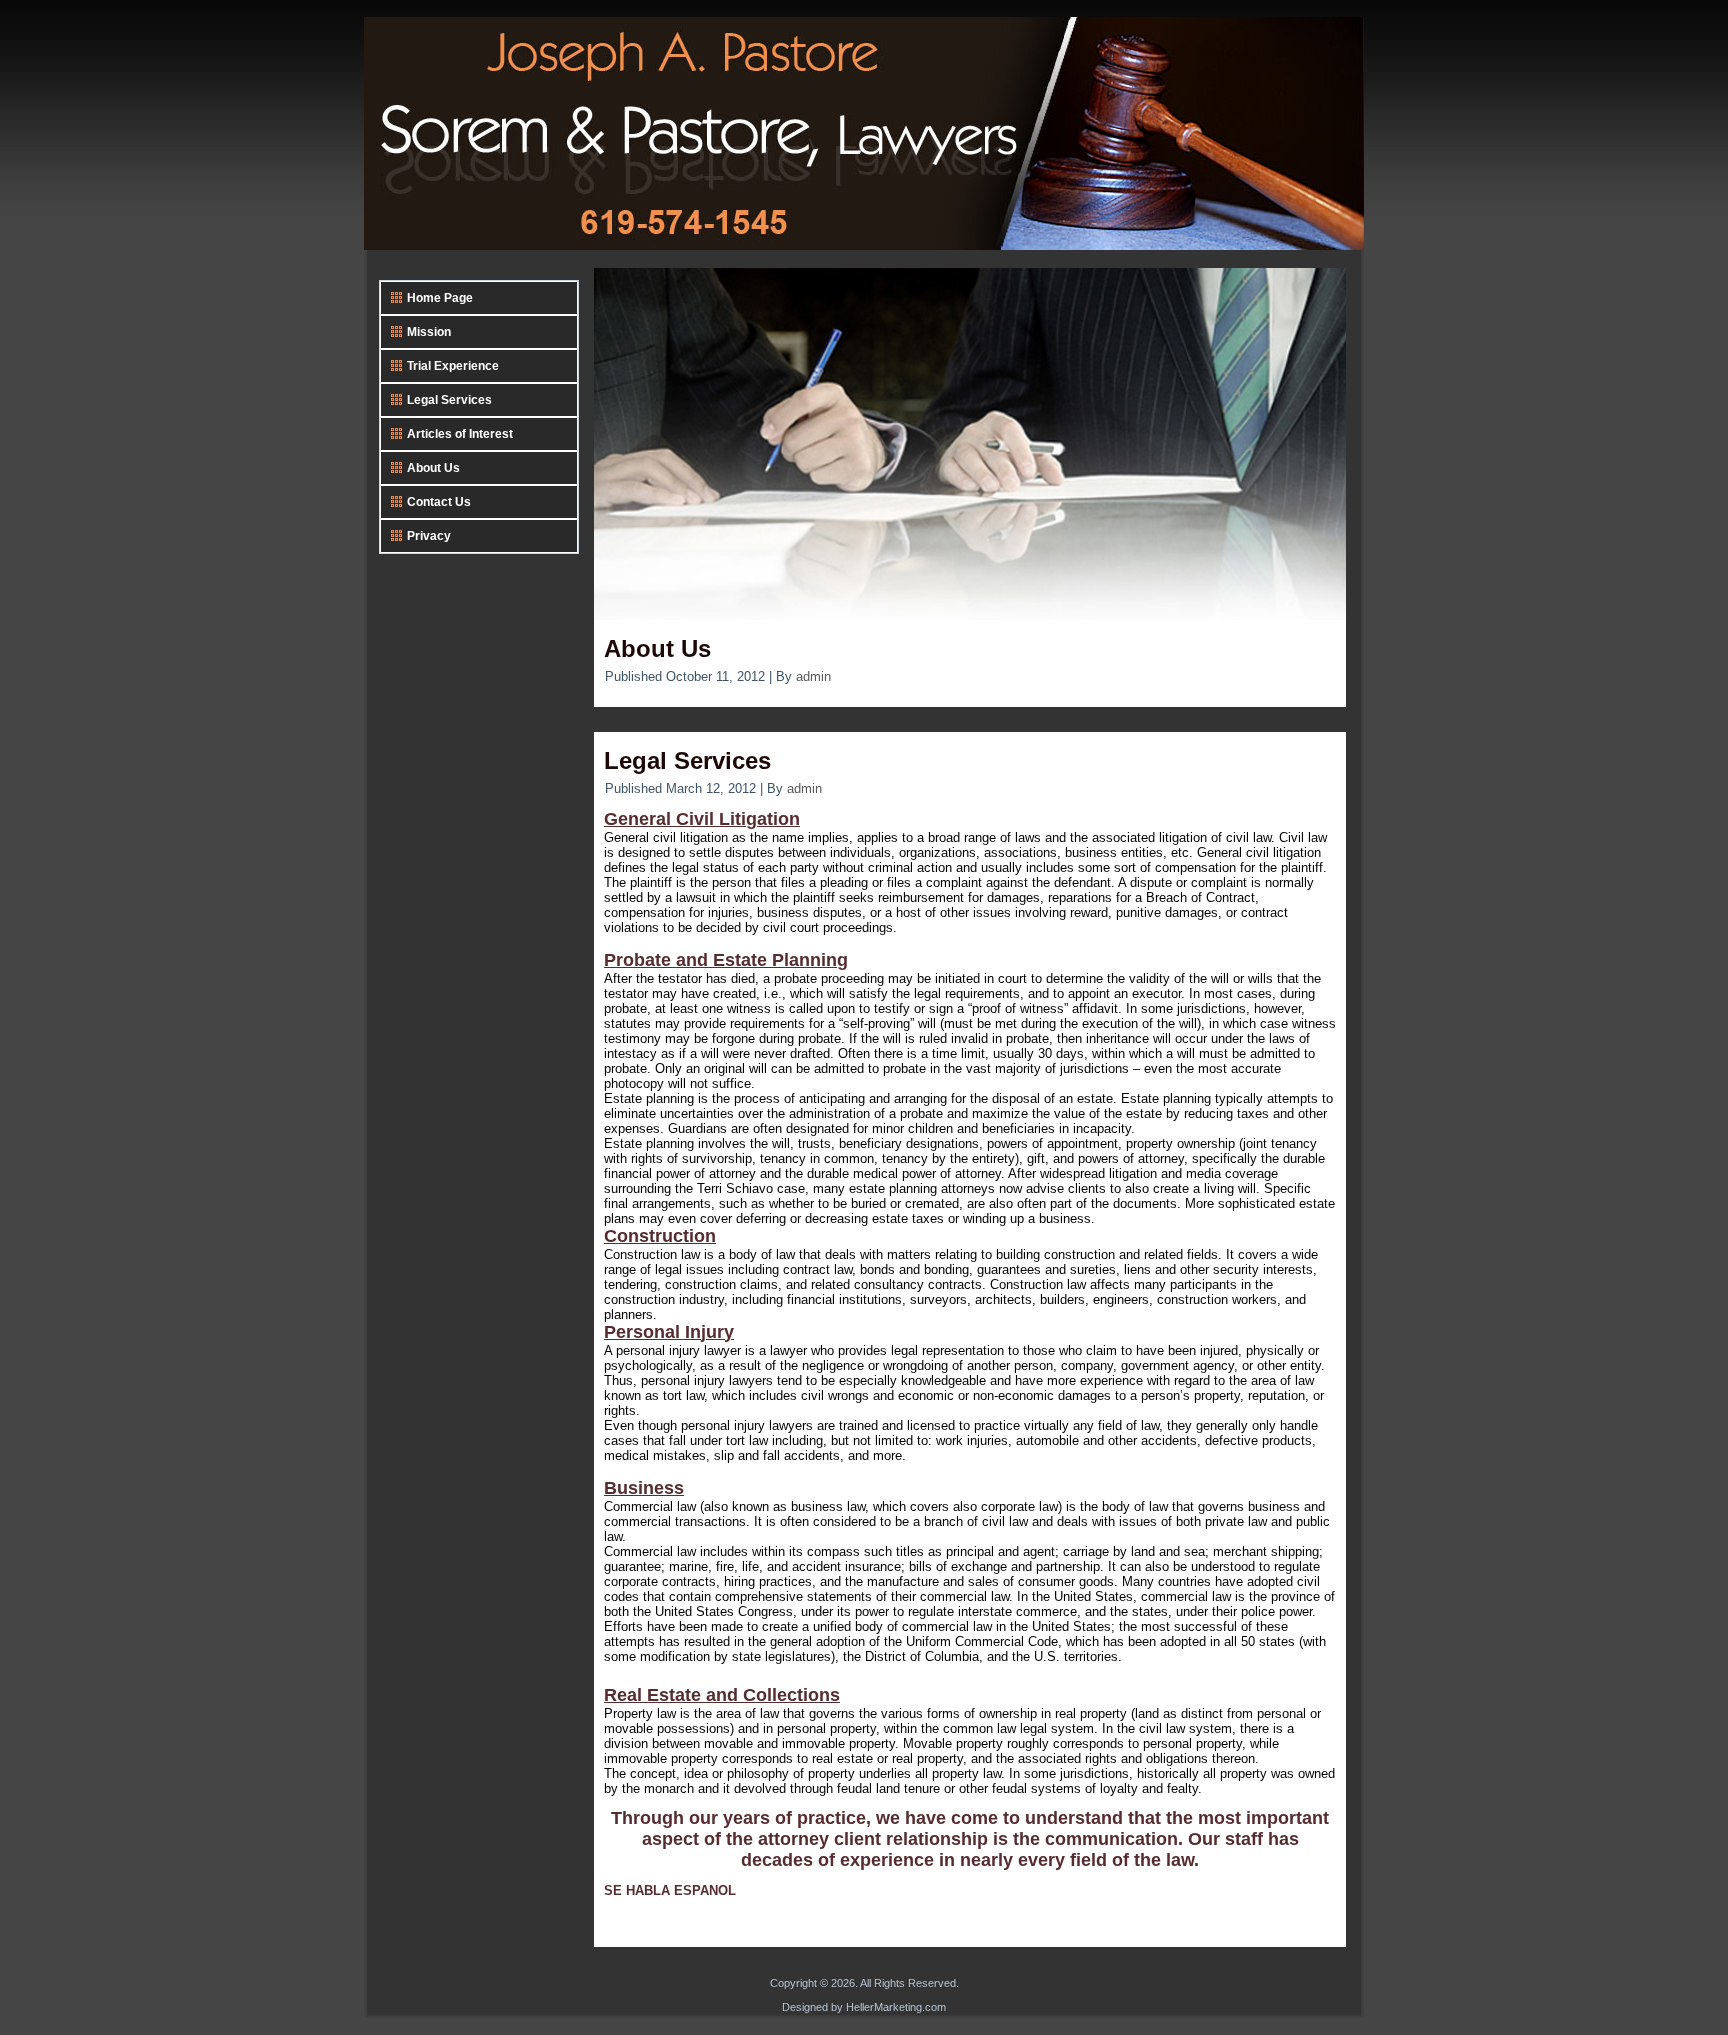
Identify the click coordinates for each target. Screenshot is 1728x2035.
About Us (657, 648)
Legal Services (687, 760)
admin (813, 676)
